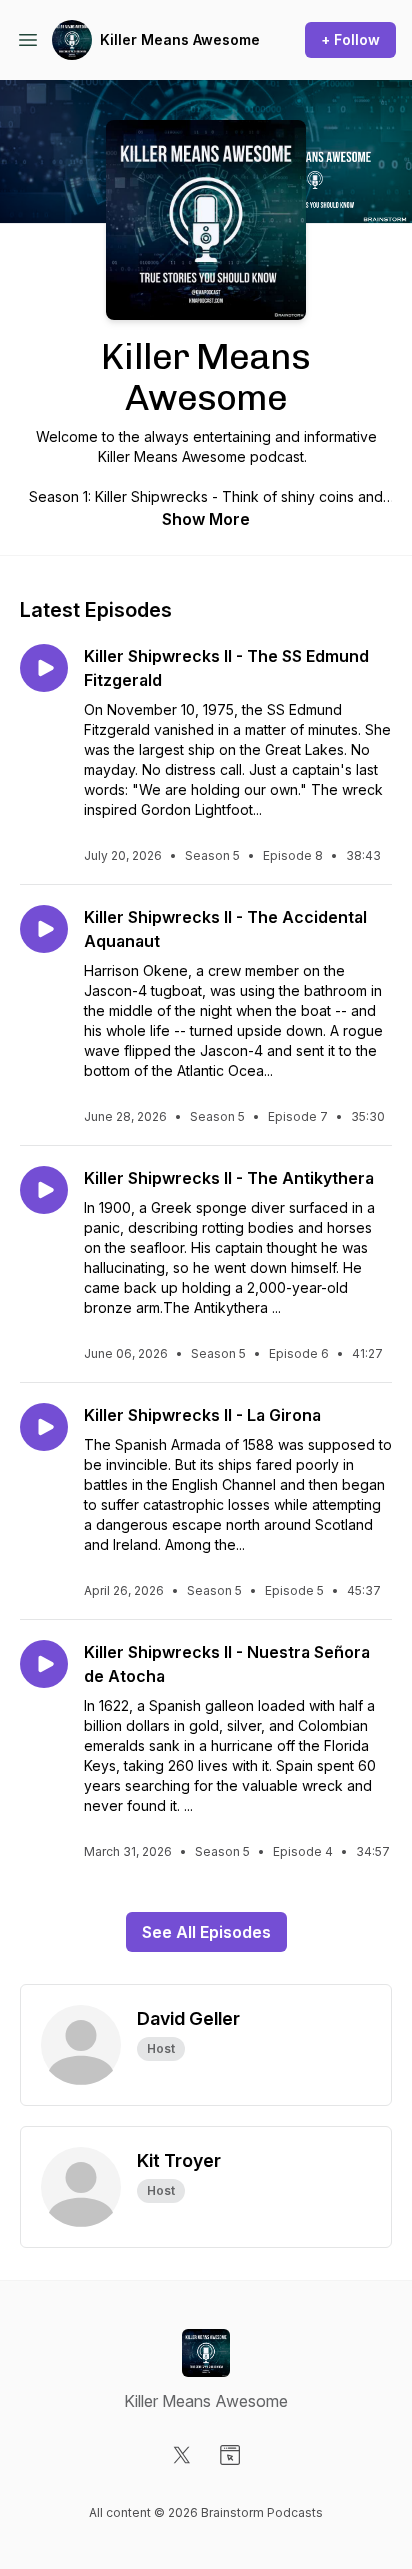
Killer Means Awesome (180, 39)
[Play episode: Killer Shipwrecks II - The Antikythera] (44, 1190)
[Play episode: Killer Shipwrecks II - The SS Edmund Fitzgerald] (44, 668)
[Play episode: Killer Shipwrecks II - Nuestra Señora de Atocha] (44, 1664)
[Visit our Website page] (230, 2455)
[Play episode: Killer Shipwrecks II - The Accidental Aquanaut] (44, 929)
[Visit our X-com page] (182, 2455)
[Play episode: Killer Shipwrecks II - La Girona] (44, 1427)
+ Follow (350, 39)
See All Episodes (206, 1932)
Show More (206, 519)
